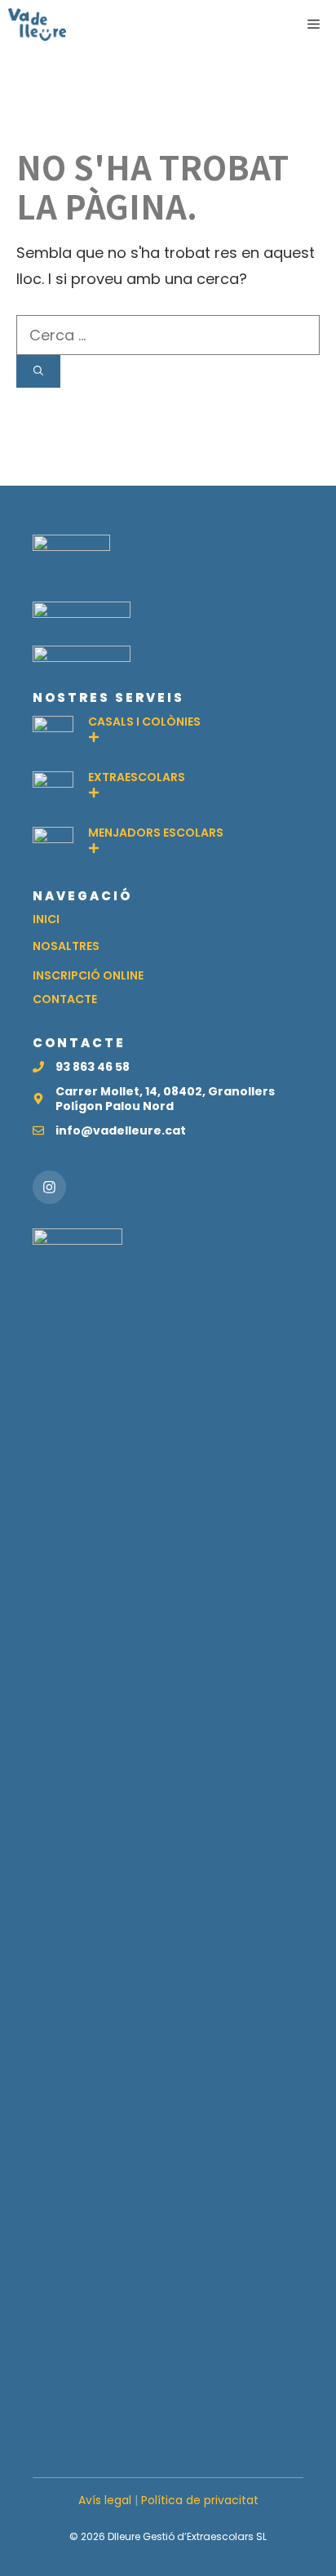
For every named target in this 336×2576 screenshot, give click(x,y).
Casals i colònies (144, 722)
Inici (46, 919)
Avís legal (105, 2500)
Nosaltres (66, 946)
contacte (65, 999)
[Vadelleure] (37, 24)
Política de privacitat (200, 2500)
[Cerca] (38, 371)
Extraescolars (137, 777)
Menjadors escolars (156, 833)
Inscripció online (88, 975)
